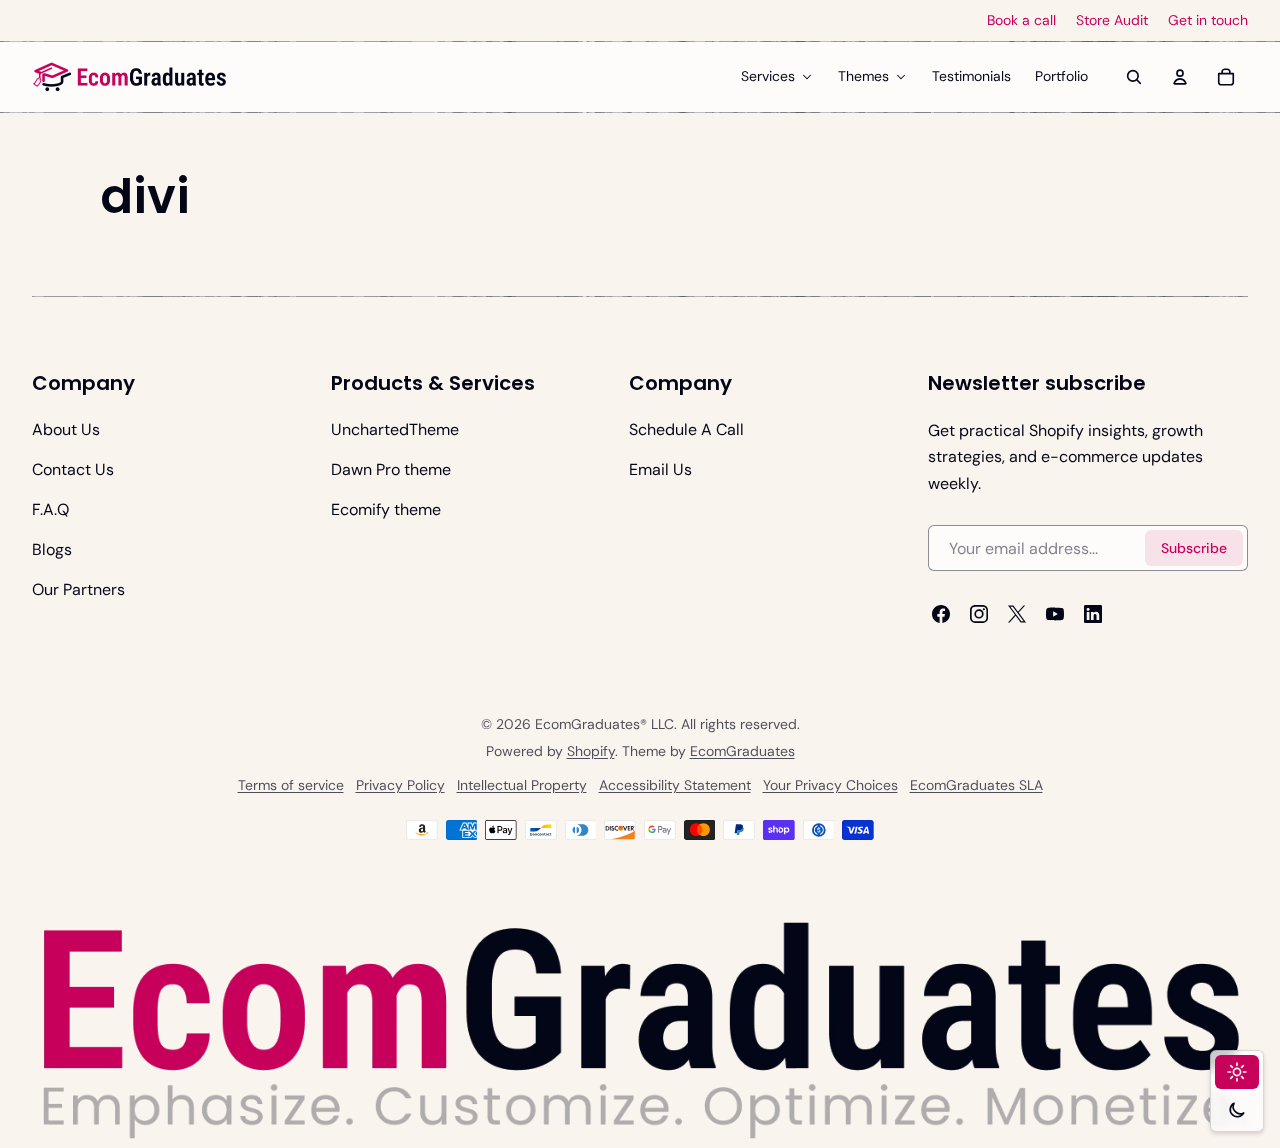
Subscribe (1194, 548)
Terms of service (291, 785)
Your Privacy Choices (830, 785)
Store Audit (1112, 20)
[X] (1017, 614)
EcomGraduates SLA (976, 785)
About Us (66, 429)
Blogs (52, 549)
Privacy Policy (400, 785)
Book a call (1021, 20)
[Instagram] (979, 614)
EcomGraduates (742, 751)
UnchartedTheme (395, 429)
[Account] (1180, 77)
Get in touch (1208, 20)
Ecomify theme (386, 509)
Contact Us (73, 469)
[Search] (1134, 77)
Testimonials (971, 76)
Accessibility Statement (675, 785)
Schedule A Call (686, 429)
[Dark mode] (1237, 1110)
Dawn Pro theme (391, 469)
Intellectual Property (522, 785)
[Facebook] (941, 614)
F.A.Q (50, 509)
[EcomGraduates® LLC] (130, 77)
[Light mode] (1237, 1072)
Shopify (591, 751)
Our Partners (78, 589)
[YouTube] (1055, 614)
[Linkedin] (1093, 614)
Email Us (660, 469)
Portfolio (1061, 76)
